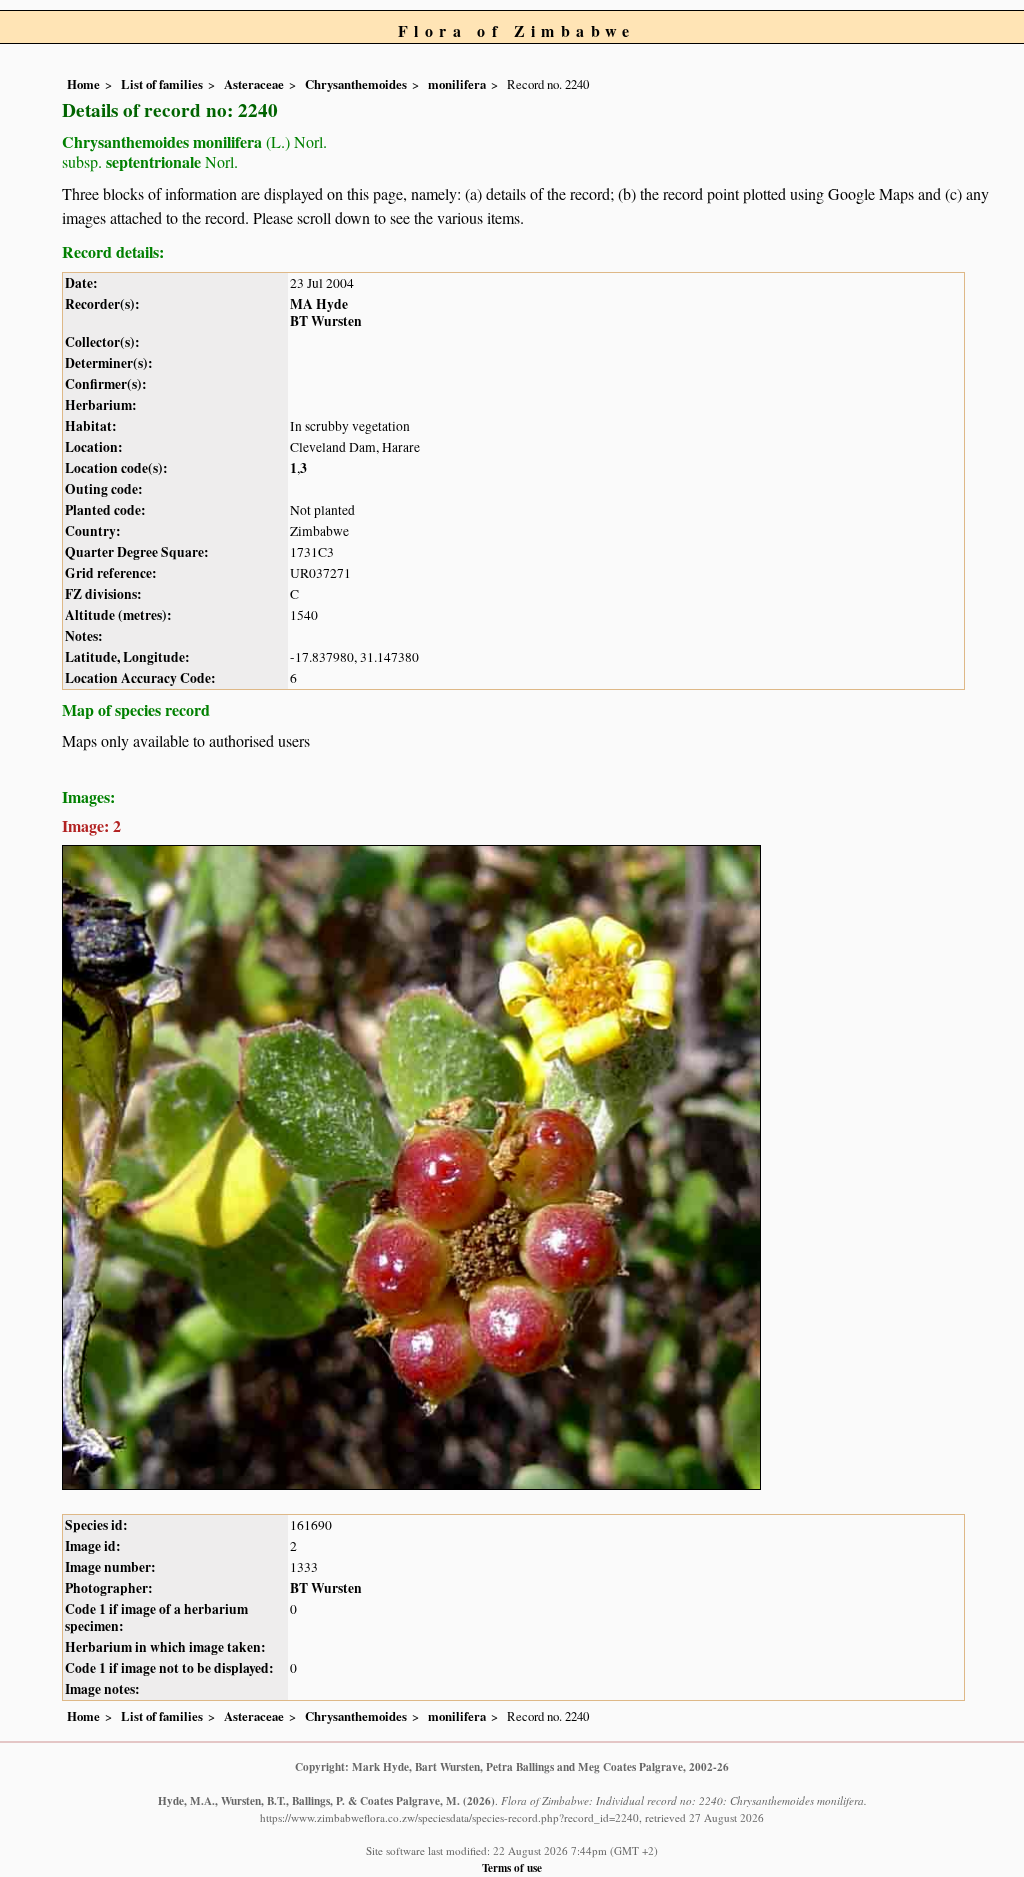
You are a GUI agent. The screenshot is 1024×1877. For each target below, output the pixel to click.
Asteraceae (254, 84)
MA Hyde (319, 304)
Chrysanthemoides (356, 84)
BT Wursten (326, 321)
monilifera (457, 84)
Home (83, 84)
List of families (162, 84)
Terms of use (512, 1867)
